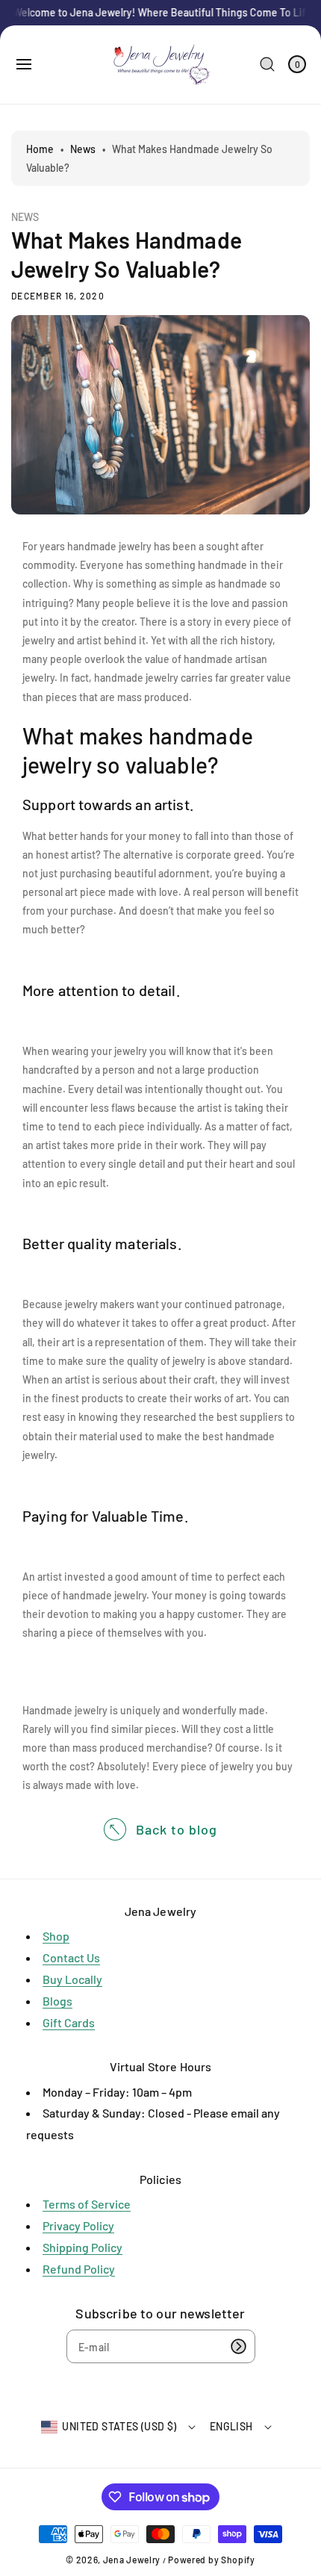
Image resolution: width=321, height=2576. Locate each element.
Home (40, 149)
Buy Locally (72, 1979)
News (83, 149)
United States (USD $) (119, 2426)
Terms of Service (87, 2204)
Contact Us (71, 1957)
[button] (24, 64)
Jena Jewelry (132, 2560)
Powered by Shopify (212, 2560)
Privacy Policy (78, 2225)
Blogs (57, 2001)
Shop (56, 1936)
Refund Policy (79, 2269)
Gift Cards (69, 2022)
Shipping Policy (82, 2247)
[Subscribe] (239, 2346)
